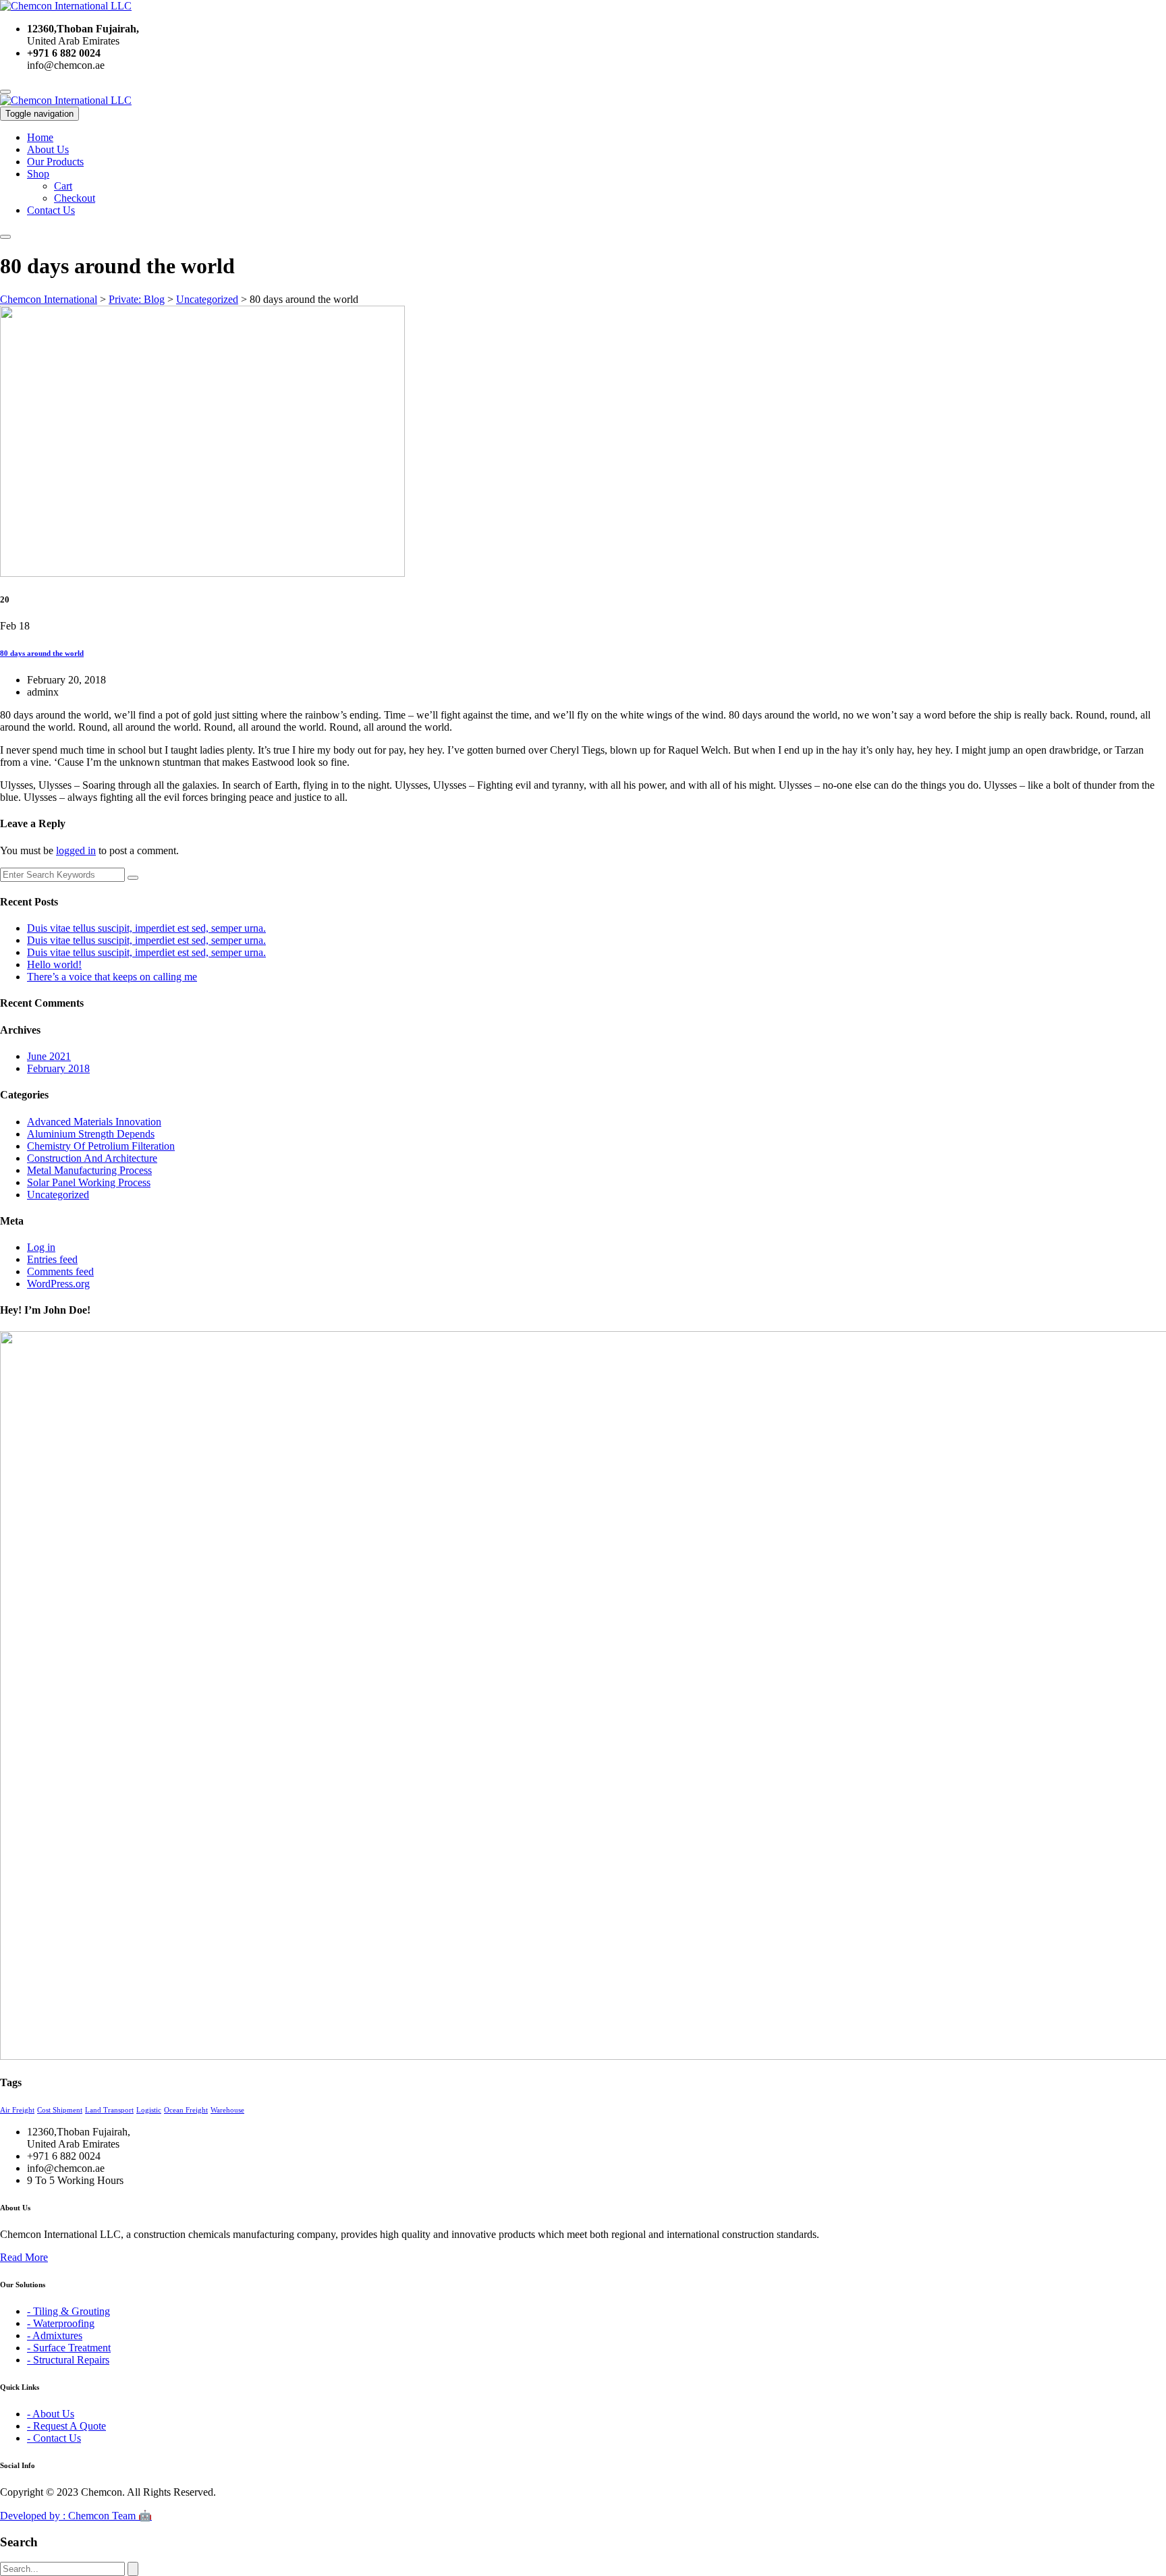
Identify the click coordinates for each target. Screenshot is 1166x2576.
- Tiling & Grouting (68, 2311)
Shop (38, 174)
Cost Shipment (60, 2110)
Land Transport (109, 2110)
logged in (76, 850)
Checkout (75, 198)
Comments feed (60, 1271)
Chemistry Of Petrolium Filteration (101, 1146)
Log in (41, 1247)
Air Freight (17, 2110)
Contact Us (51, 210)
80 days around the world (42, 653)
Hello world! (54, 964)
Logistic (149, 2110)
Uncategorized (58, 1195)
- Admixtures (55, 2335)
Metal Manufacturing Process (89, 1170)
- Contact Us (54, 2438)
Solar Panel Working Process (89, 1182)
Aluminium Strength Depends (91, 1134)
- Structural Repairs (68, 2360)
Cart (63, 186)
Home (40, 137)
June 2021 (49, 1056)
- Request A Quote (66, 2426)
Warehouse (227, 2110)
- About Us (51, 2414)
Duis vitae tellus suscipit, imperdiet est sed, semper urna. (146, 928)
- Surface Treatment (69, 2348)
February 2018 (58, 1068)
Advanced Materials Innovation (94, 1122)
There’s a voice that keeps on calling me (112, 977)
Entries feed (52, 1259)
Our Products (55, 162)
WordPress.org (58, 1284)
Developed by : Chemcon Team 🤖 (76, 2516)
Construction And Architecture (92, 1158)
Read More (24, 2257)
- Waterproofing (61, 2323)
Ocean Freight (186, 2110)
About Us (48, 149)
